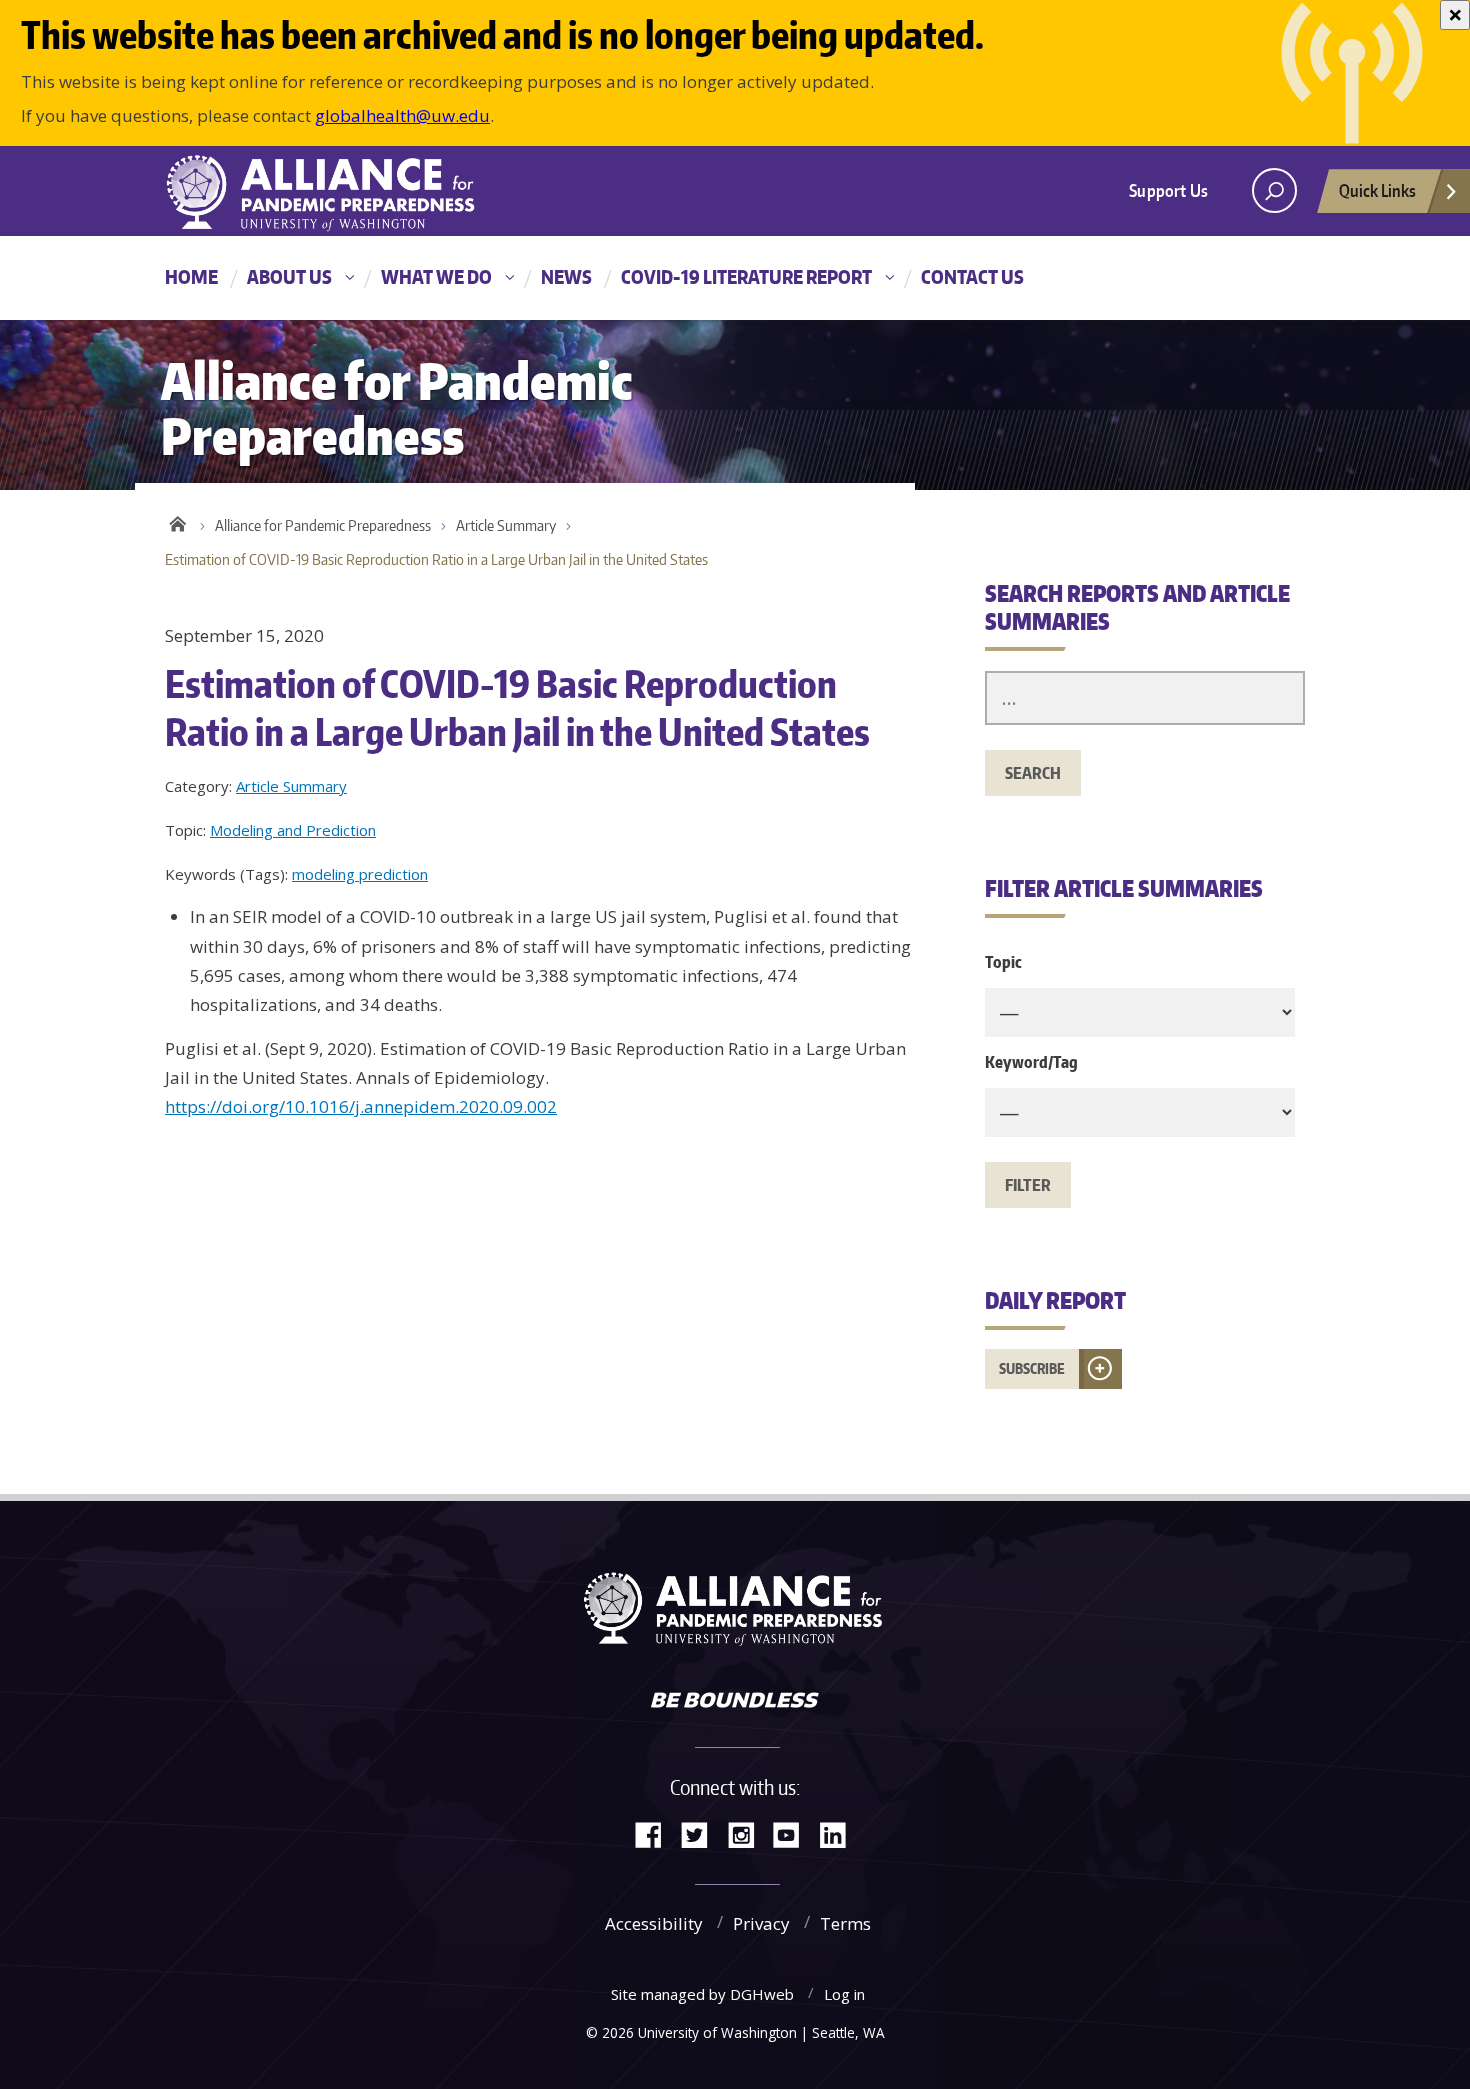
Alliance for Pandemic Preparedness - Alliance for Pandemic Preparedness (330, 193)
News (566, 276)
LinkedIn (840, 1833)
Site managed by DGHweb (702, 1994)
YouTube (794, 1833)
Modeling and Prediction (293, 830)
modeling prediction (360, 874)
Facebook (656, 1833)
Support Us (1168, 190)
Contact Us (972, 276)
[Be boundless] (735, 1702)
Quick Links (1377, 190)
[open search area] (1274, 190)
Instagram (748, 1833)
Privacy (761, 1923)
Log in (844, 1994)
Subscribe (1032, 1368)
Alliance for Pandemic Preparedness (323, 525)
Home (191, 276)
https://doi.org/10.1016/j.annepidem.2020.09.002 (361, 1106)
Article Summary (506, 525)
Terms (845, 1923)
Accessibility (654, 1923)
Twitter (702, 1833)
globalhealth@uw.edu (402, 115)
